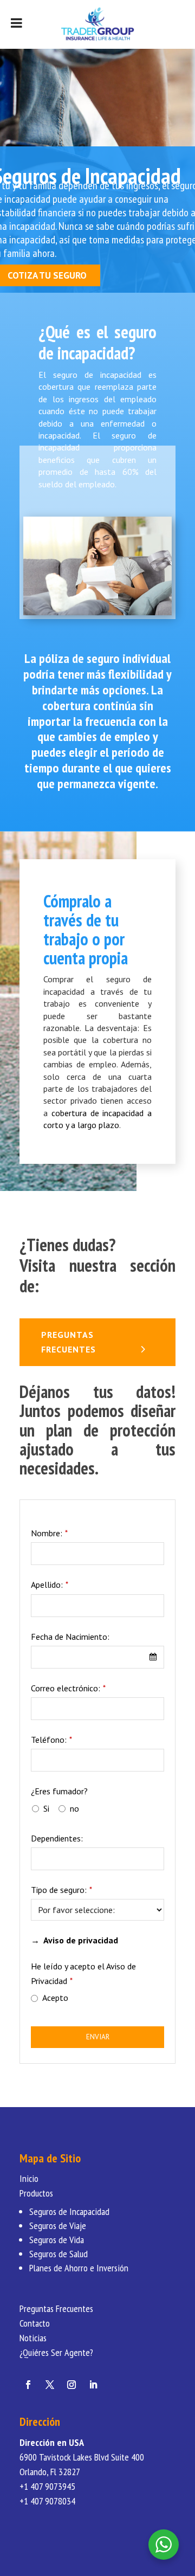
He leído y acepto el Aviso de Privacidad (83, 1973)
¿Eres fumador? (59, 1791)
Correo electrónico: (68, 1688)
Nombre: (49, 1533)
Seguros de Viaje (58, 2226)
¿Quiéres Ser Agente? (56, 2352)
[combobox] (97, 1657)
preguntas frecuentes (69, 1342)
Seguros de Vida (57, 2240)
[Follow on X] (50, 2385)
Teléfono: (51, 1740)
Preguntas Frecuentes (56, 2308)
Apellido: (50, 1585)
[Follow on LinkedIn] (93, 2385)
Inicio (29, 2178)
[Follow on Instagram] (71, 2385)
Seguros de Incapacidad (69, 2211)
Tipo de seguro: (61, 1890)
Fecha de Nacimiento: (70, 1637)
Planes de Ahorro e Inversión (79, 2268)
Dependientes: (57, 1838)
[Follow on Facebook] (28, 2385)
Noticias (33, 2338)
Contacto (35, 2323)
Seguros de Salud (58, 2254)
